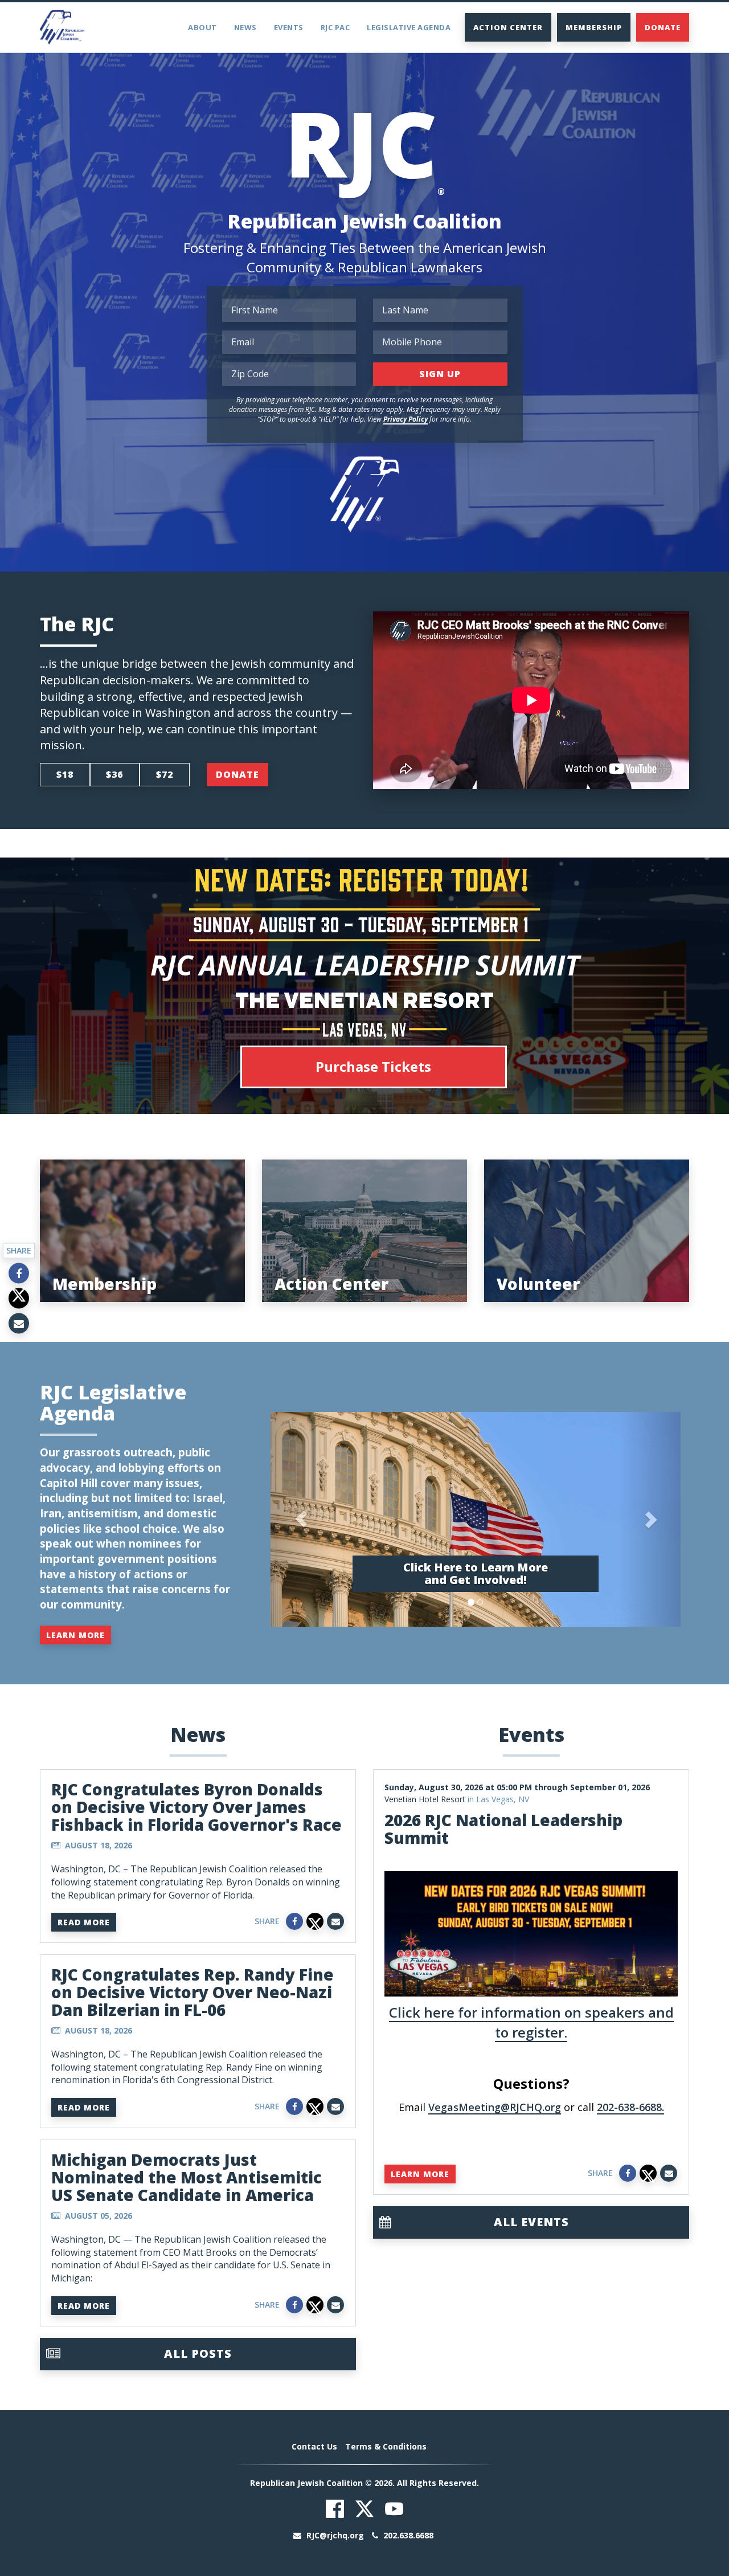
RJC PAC (335, 27)
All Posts (198, 2353)
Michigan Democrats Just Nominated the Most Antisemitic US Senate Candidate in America (187, 2177)
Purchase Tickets (373, 1066)
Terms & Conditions (386, 2446)
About (202, 27)
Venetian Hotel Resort (425, 1799)
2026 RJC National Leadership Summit (503, 1829)
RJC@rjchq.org (335, 2535)
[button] (301, 1519)
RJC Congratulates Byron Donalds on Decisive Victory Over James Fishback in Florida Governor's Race (196, 1807)
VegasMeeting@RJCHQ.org (495, 2107)
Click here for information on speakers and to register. (531, 2022)
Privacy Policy (406, 419)
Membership (594, 27)
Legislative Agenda (409, 27)
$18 (65, 774)
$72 (165, 774)
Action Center (508, 27)
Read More (84, 1922)
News (245, 27)
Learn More (75, 1635)
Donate (663, 27)
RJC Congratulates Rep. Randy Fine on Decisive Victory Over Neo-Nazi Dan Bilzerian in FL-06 (193, 1992)
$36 (114, 774)
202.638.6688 (407, 2535)
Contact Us (314, 2446)
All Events (531, 2222)
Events (289, 27)
